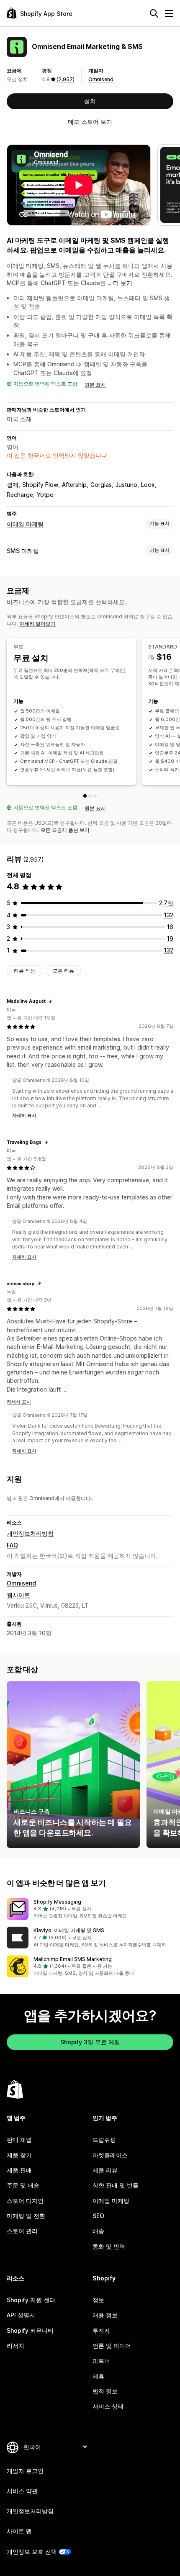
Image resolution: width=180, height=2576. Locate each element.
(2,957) (66, 79)
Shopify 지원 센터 (31, 2300)
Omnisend (101, 79)
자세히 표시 (24, 1115)
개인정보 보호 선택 (32, 2552)
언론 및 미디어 (112, 2346)
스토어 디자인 (25, 2201)
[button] (90, 1909)
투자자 (101, 2330)
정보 (98, 2300)
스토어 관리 (22, 2231)
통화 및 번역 (109, 2246)
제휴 (98, 2376)
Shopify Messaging (57, 1902)
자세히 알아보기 (37, 624)
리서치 (15, 2346)
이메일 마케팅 (25, 524)
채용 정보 (105, 2315)
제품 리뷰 (105, 2170)
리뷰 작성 (24, 971)
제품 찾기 (19, 2155)
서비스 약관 (22, 2491)
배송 (98, 2231)
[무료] (85, 796)
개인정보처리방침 (30, 1533)
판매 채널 (19, 2140)
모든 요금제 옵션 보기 (65, 830)
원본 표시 (95, 385)
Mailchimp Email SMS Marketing (73, 1959)
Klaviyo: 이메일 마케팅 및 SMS (69, 1930)
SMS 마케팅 (23, 551)
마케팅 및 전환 (26, 2216)
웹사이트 (18, 1595)
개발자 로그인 (25, 2471)
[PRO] (95, 796)
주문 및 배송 (23, 2185)
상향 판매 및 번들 (116, 2185)
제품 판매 (19, 2170)
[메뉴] (169, 13)
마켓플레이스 (110, 2155)
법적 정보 (105, 2391)
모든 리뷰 (63, 971)
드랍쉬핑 (104, 2140)
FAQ (12, 1545)
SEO (98, 2216)
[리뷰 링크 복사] (51, 1001)
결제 (13, 485)
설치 (90, 101)
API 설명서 (21, 2315)
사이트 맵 (19, 2531)
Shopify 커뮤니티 (30, 2330)
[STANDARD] (90, 796)
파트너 (101, 2361)
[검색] (154, 13)
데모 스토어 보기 (90, 122)
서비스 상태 (108, 2406)
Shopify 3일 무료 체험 (90, 2042)
